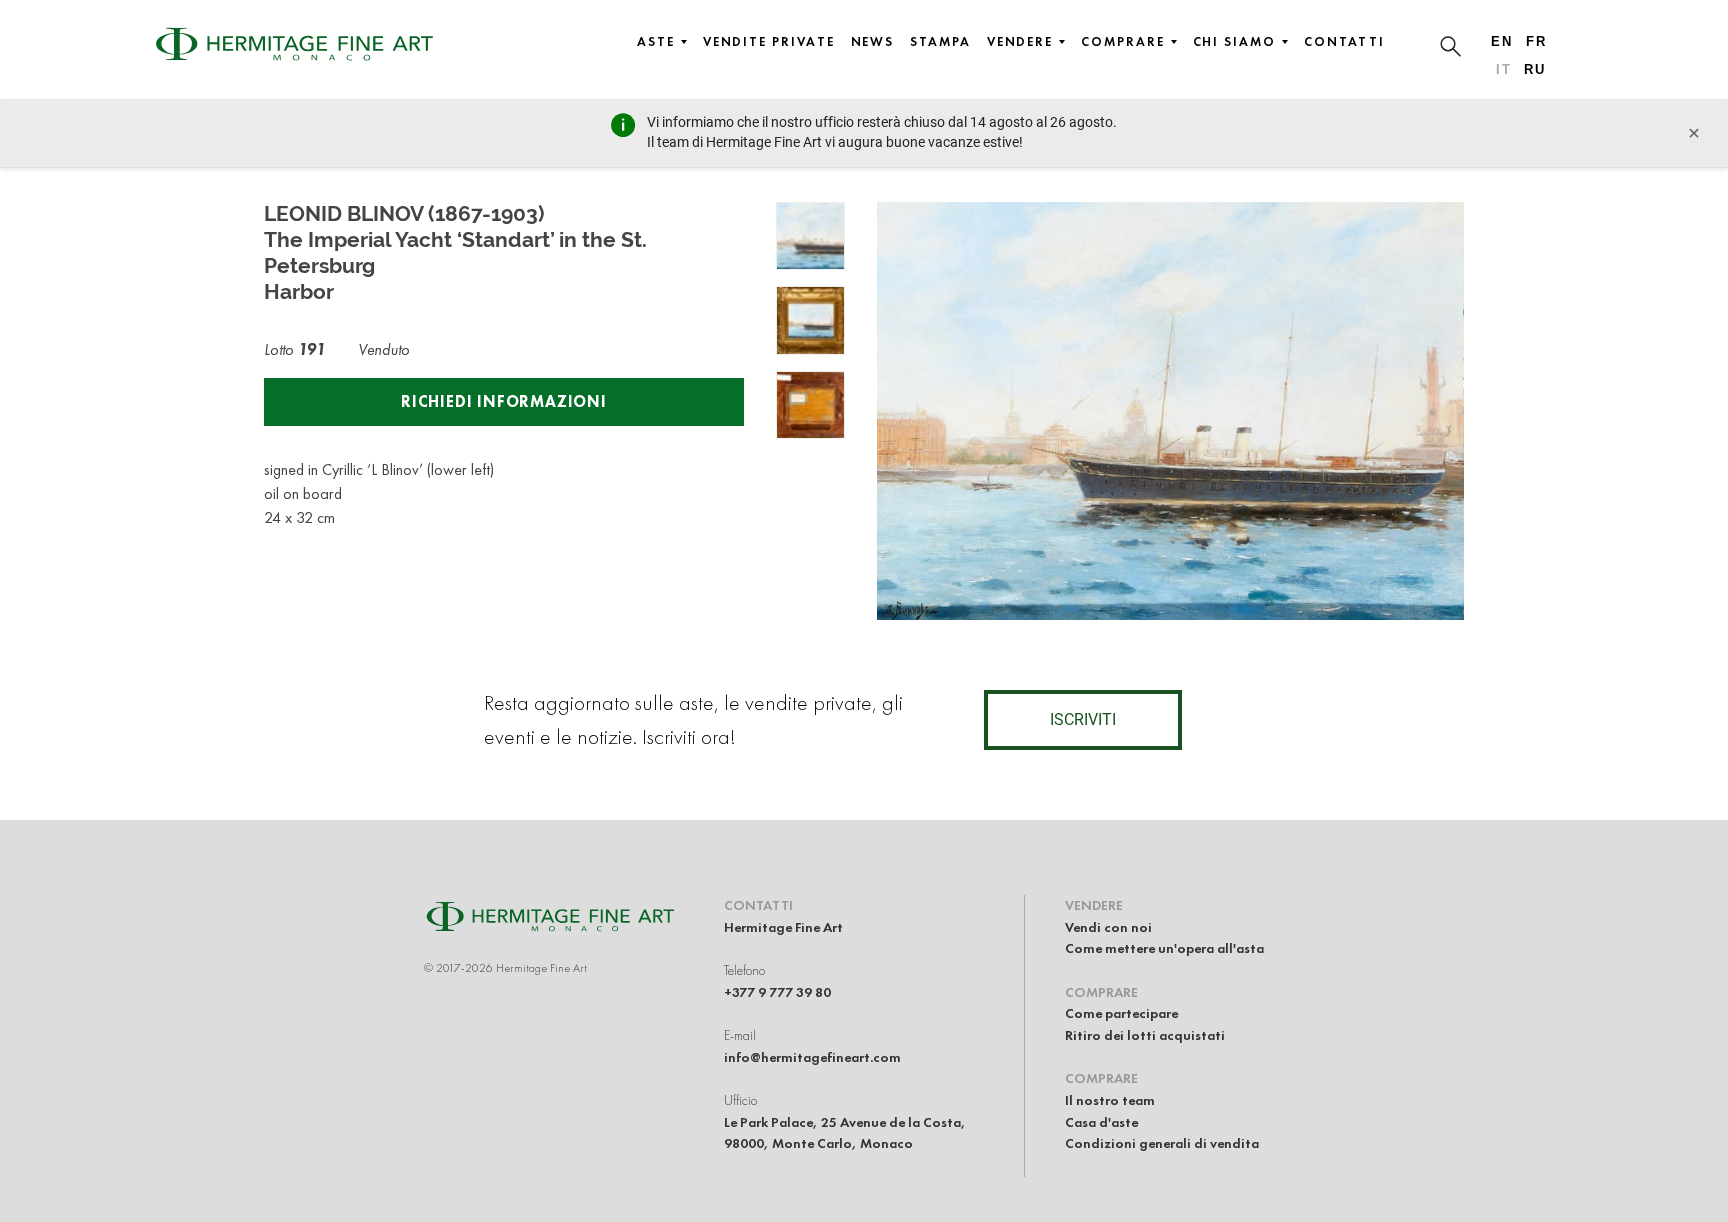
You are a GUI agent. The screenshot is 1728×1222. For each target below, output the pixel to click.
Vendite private (769, 42)
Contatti (1344, 42)
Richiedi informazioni (504, 401)
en (1502, 41)
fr (1536, 41)
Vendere (1020, 42)
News (873, 42)
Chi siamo (1234, 42)
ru (1535, 69)
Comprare (1122, 42)
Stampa (940, 42)
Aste (656, 42)
